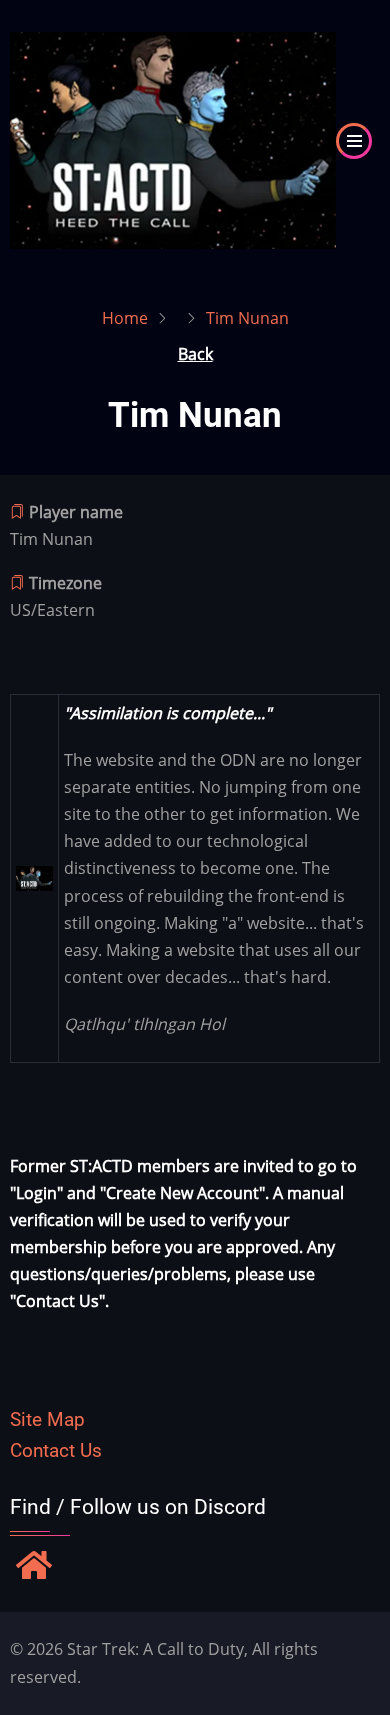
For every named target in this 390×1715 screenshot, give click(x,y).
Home (125, 318)
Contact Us (56, 1450)
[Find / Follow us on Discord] (34, 1567)
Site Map (47, 1419)
